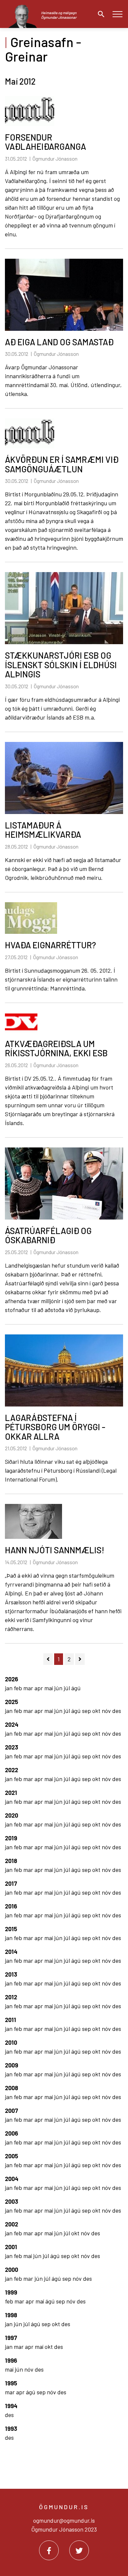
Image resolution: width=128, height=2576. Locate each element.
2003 (11, 2201)
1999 (11, 2292)
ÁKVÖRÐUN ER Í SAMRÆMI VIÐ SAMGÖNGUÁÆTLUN (62, 464)
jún (59, 1688)
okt (97, 1711)
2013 (11, 1974)
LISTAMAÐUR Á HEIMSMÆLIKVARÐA (43, 830)
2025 (11, 1702)
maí (49, 1688)
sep (87, 1711)
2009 (11, 2065)
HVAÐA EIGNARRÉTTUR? (50, 945)
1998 (11, 2315)
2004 (12, 2179)
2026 (11, 1679)
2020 (11, 1815)
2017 (11, 1883)
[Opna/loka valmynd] (117, 14)
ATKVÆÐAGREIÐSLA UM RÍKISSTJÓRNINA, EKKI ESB (56, 1048)
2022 (11, 1770)
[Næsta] (80, 1659)
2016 (11, 1906)
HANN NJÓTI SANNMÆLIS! (55, 1550)
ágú (76, 1688)
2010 (11, 2042)
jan (9, 1688)
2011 (11, 2020)
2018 (11, 1861)
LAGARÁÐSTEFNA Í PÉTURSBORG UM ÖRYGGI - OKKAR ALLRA (55, 1427)
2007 (11, 2111)
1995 (11, 2383)
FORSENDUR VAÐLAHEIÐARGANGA (45, 142)
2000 (11, 2270)
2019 (11, 1838)
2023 (11, 1747)
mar (29, 1688)
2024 (12, 1724)
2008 (11, 2088)
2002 (11, 2224)
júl (67, 1688)
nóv (107, 1711)
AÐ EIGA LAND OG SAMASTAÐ (59, 342)
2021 (11, 1793)
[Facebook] (49, 2550)
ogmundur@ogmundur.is (64, 2520)
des (117, 1711)
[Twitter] (79, 2550)
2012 (11, 1997)
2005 (11, 2156)
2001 (11, 2247)
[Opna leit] (99, 14)
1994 (11, 2406)
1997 (11, 2338)
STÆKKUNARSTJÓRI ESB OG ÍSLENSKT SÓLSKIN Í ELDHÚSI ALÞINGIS (61, 665)
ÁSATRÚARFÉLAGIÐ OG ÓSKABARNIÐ (48, 1235)
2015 (11, 1929)
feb (19, 1688)
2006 (11, 2133)
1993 (11, 2429)
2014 (11, 1952)
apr (39, 1688)
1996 (11, 2360)
